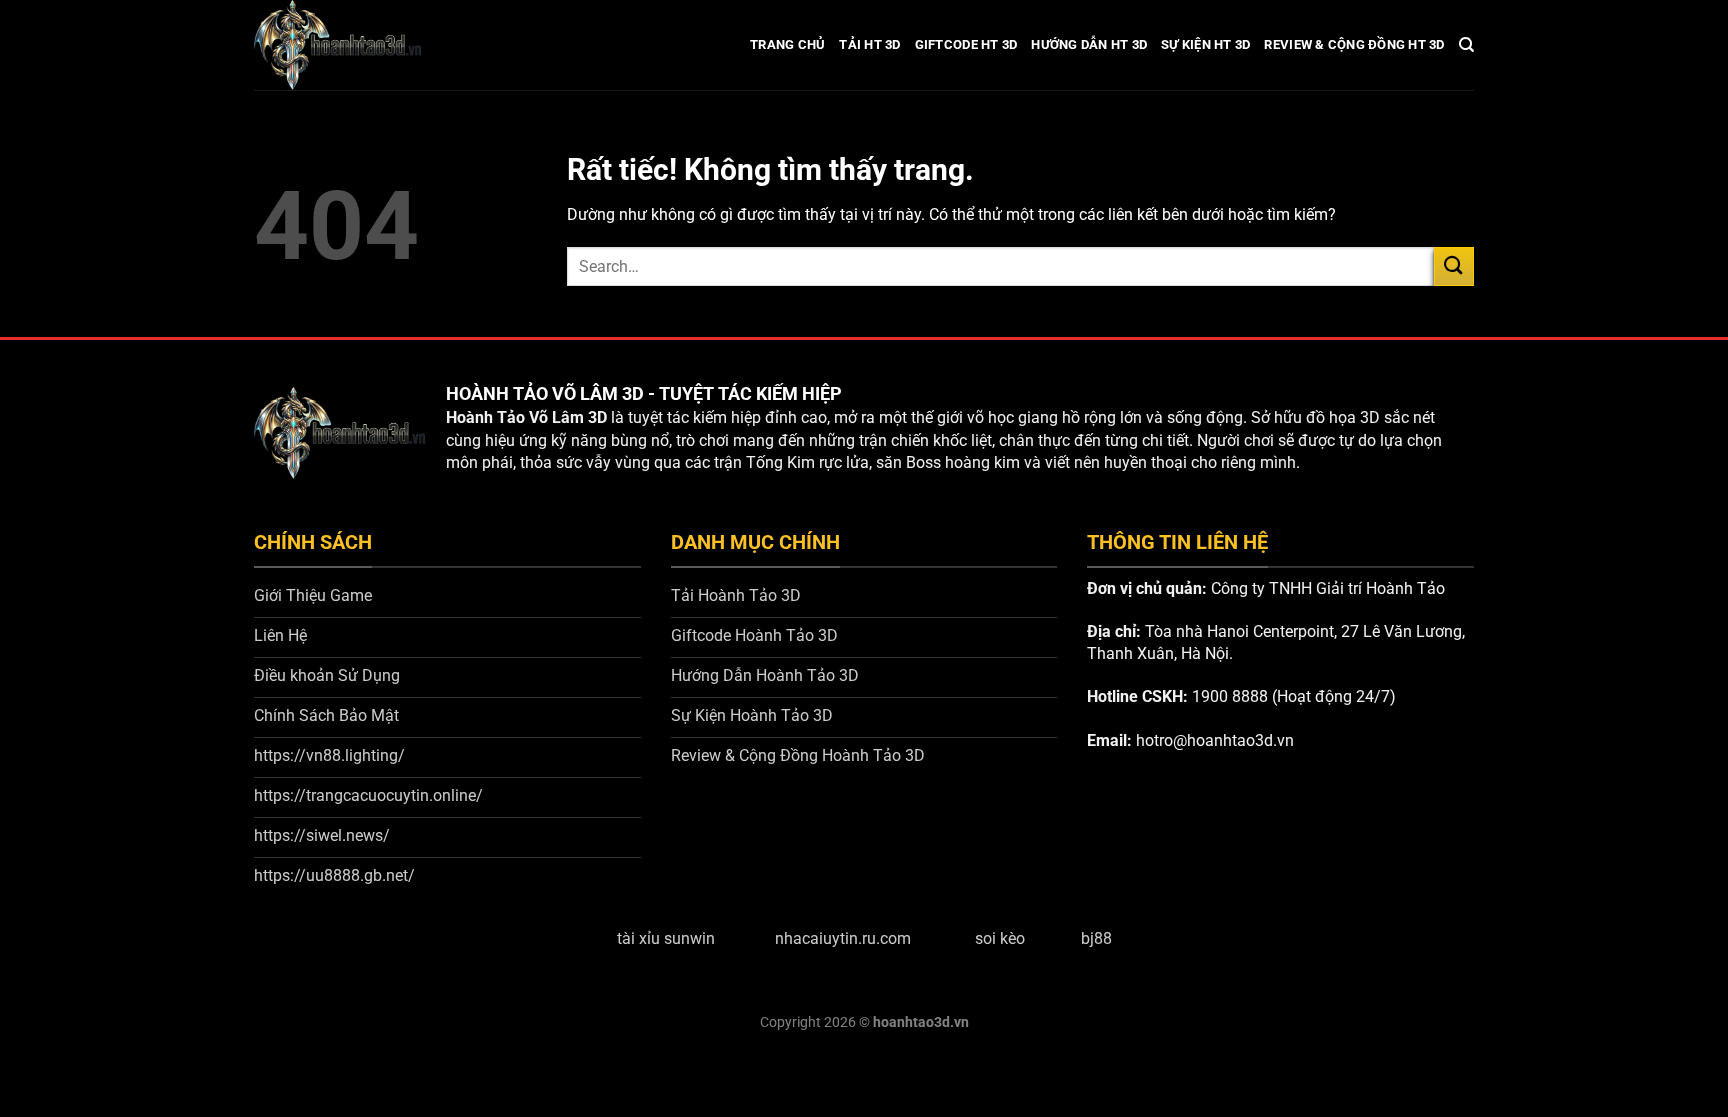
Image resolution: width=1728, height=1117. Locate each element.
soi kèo (1000, 938)
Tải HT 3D (869, 44)
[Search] (1466, 45)
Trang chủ (787, 44)
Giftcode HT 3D (966, 44)
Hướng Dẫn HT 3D (1089, 44)
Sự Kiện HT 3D (1205, 44)
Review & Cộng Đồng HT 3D (1354, 44)
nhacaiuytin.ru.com (843, 938)
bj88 (1096, 938)
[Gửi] (1454, 266)
